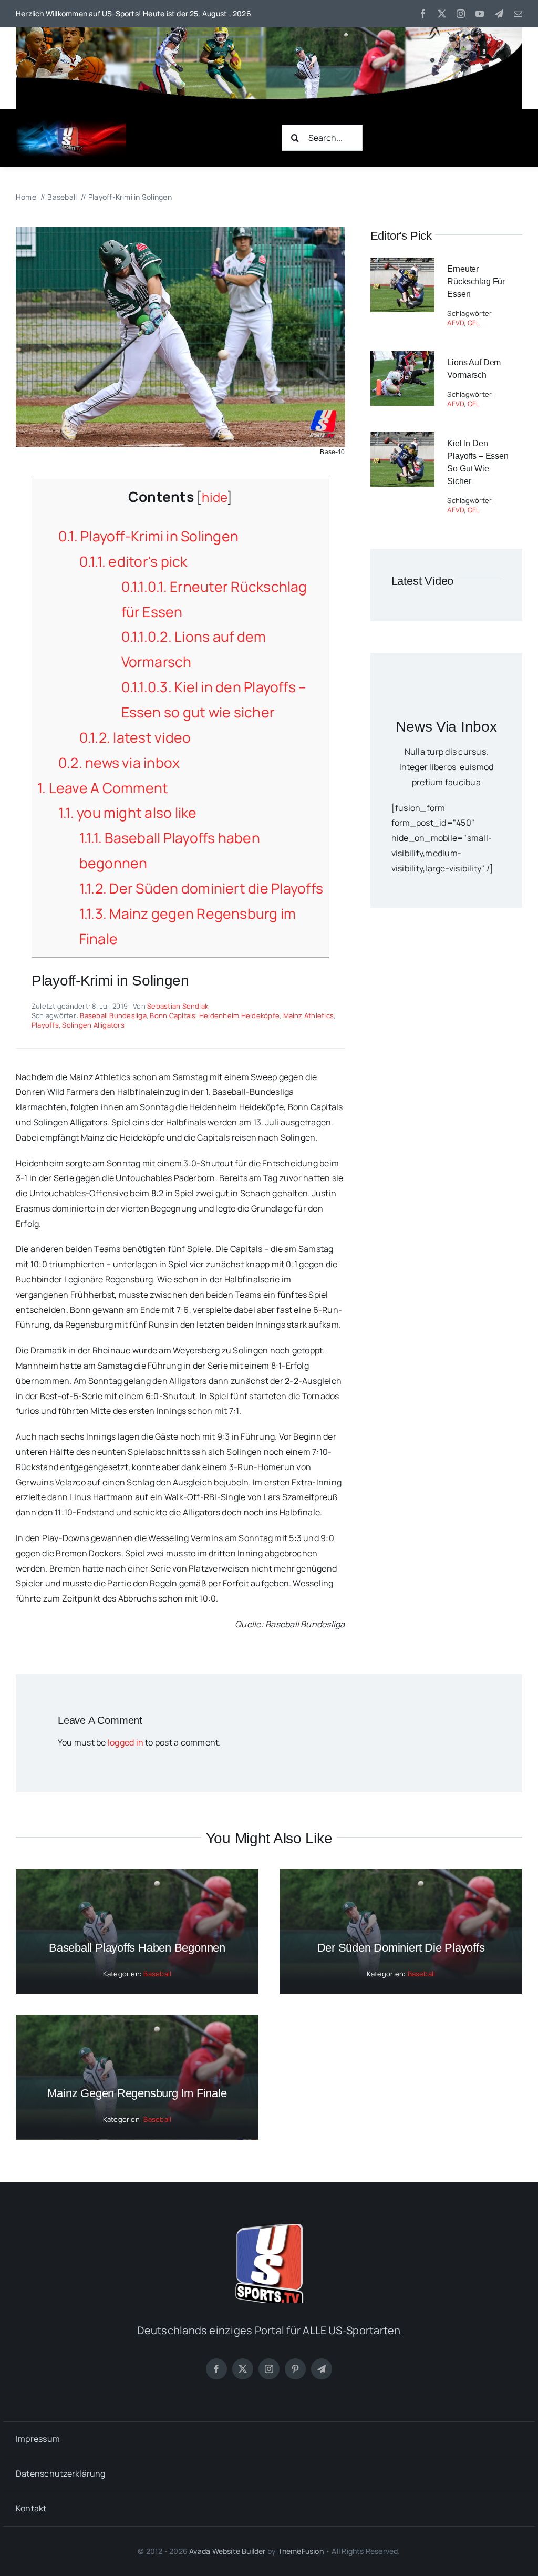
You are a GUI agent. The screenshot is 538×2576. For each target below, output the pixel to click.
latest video (135, 737)
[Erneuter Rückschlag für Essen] (402, 265)
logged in (126, 1742)
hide (214, 497)
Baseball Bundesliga (113, 1015)
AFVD (456, 323)
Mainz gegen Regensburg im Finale (137, 2093)
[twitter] (442, 14)
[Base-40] (180, 231)
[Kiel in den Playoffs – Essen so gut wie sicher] (402, 439)
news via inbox (119, 763)
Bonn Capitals (173, 1015)
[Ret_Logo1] (71, 124)
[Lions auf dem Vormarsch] (402, 358)
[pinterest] (295, 2369)
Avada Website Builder (227, 2551)
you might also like (128, 813)
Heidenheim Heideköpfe (239, 1015)
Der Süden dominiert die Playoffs (201, 888)
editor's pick (133, 561)
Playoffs (45, 1025)
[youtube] (480, 14)
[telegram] (499, 14)
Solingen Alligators (93, 1025)
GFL (474, 323)
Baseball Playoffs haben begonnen (137, 1948)
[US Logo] (269, 2228)
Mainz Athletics (309, 1015)
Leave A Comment (103, 788)
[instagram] (461, 14)
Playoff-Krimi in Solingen (148, 536)
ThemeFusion (301, 2551)
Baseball (157, 1974)
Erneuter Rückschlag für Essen (476, 281)
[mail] (518, 14)
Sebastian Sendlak (178, 1006)
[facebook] (423, 14)
